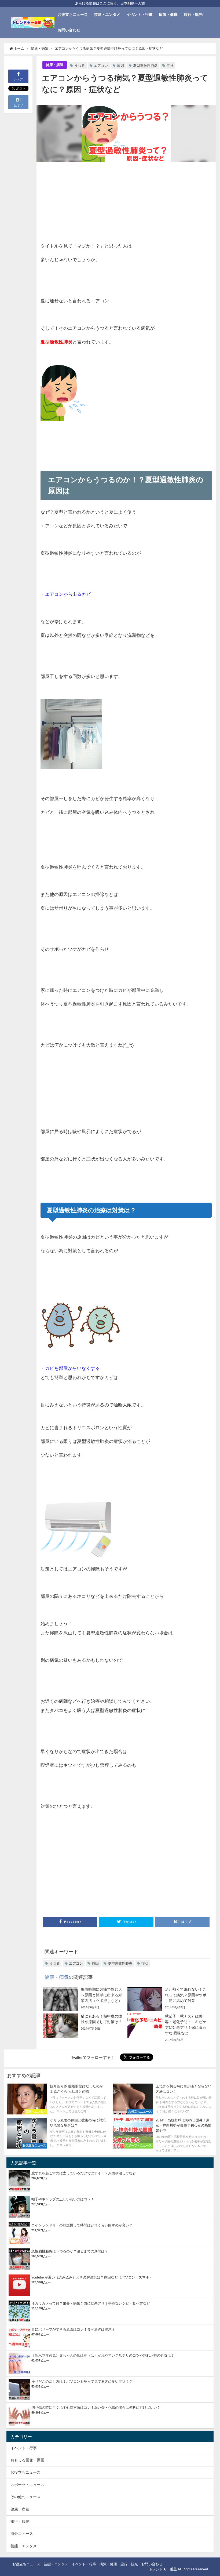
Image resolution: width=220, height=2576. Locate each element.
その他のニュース (25, 2497)
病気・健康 (168, 14)
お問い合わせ (69, 30)
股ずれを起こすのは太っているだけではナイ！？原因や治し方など (84, 2173)
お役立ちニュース (73, 14)
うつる (80, 66)
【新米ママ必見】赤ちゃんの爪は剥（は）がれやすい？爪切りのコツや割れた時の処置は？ (103, 2355)
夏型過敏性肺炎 (145, 66)
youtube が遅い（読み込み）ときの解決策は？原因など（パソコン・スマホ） (92, 2277)
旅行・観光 (193, 14)
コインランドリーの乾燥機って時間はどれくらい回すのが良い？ (82, 2225)
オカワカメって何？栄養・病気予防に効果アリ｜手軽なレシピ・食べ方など (91, 2303)
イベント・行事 (140, 14)
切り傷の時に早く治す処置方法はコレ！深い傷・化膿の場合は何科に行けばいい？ (96, 2408)
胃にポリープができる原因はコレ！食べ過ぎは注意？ (73, 2329)
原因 (120, 66)
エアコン (101, 66)
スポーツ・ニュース (27, 2485)
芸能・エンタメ (107, 14)
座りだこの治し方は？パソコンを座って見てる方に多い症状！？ (82, 2381)
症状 (170, 66)
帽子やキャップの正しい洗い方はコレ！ (63, 2199)
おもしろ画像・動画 (27, 2460)
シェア (18, 79)
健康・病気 (55, 65)
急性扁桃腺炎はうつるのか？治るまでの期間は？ (70, 2251)
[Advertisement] (83, 202)
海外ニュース (22, 2534)
